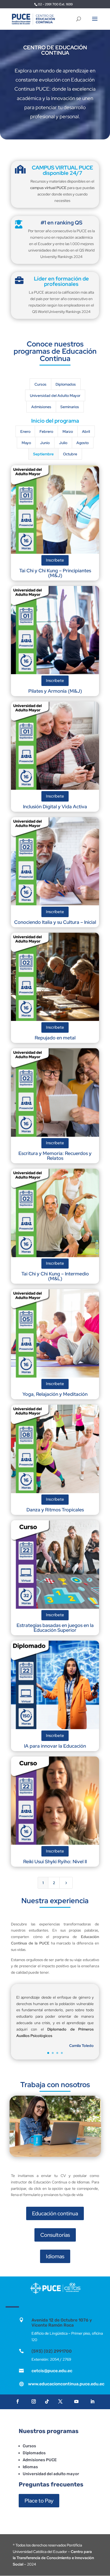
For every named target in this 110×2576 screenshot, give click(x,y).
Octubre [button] (70, 454)
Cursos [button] (40, 384)
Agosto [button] (82, 443)
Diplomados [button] (66, 384)
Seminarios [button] (70, 407)
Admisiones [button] (41, 407)
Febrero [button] (46, 431)
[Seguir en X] (60, 2401)
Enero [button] (25, 431)
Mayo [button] (26, 443)
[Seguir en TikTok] (47, 2401)
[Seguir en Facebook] (18, 2401)
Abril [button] (86, 431)
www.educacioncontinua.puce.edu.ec (66, 2384)
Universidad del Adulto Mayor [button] (55, 396)
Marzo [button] (68, 431)
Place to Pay (39, 2501)
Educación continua (55, 2213)
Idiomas (55, 2256)
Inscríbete (55, 560)
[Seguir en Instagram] (34, 2401)
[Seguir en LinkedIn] (92, 2401)
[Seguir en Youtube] (76, 2401)
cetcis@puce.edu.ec (52, 2371)
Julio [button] (63, 443)
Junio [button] (45, 443)
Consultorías (55, 2235)
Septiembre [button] (43, 454)
